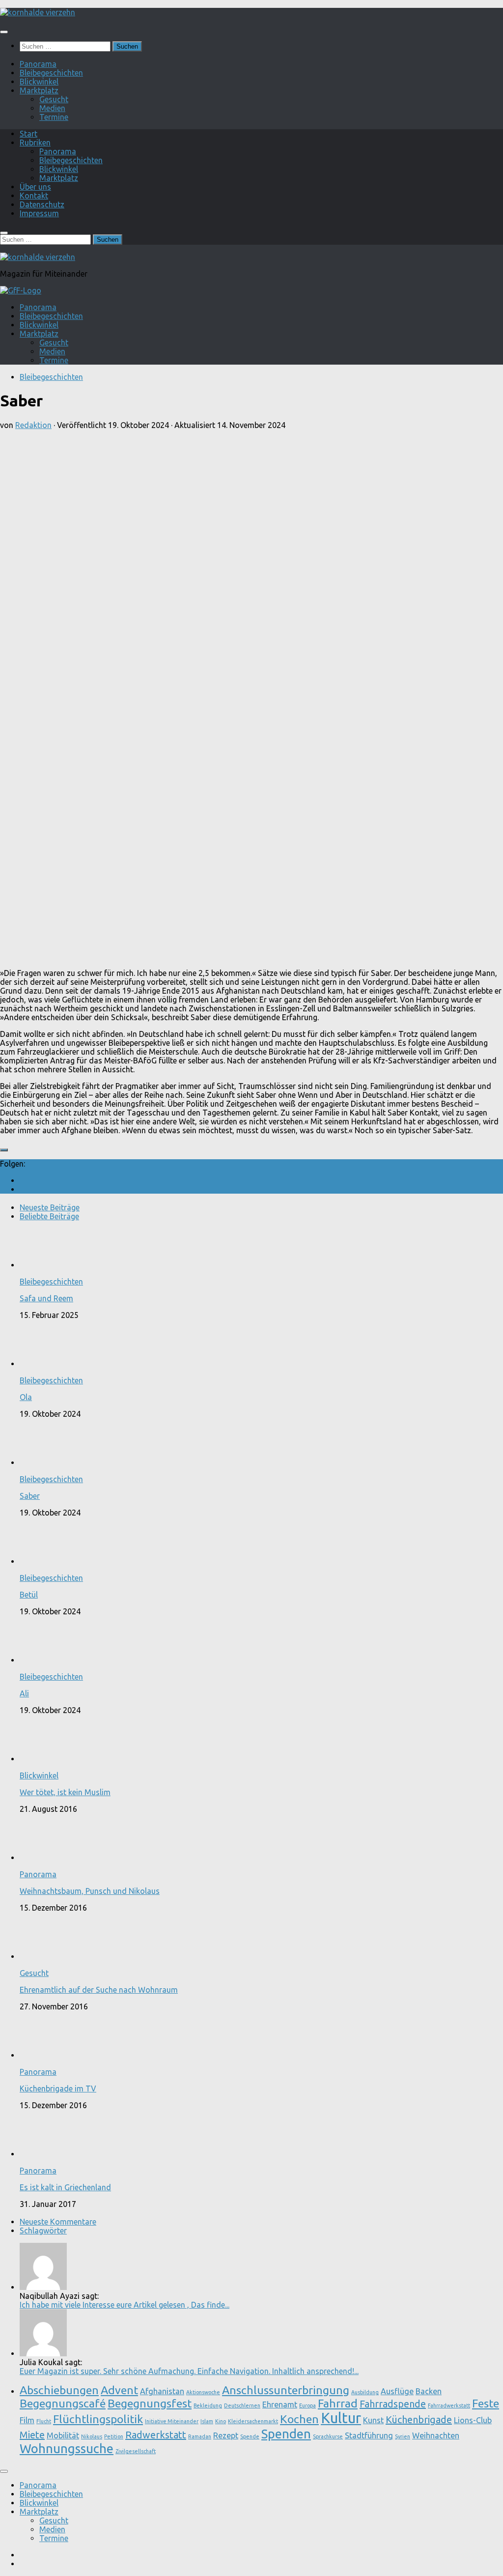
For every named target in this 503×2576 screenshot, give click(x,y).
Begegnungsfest (150, 2403)
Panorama (38, 64)
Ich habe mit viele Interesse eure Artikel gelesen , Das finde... (125, 2305)
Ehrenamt (280, 2404)
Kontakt (34, 196)
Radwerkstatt (156, 2435)
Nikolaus (92, 2436)
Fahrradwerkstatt (449, 2405)
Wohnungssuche (67, 2448)
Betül (29, 1595)
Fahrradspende (393, 2404)
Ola (26, 1397)
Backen (429, 2391)
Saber (30, 1496)
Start (28, 134)
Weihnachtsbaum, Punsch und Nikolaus (90, 1891)
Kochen (299, 2419)
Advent (119, 2390)
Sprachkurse (328, 2436)
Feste (486, 2403)
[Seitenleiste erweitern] (4, 1150)
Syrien (403, 2436)
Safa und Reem (46, 1298)
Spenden (286, 2434)
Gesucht (54, 99)
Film (27, 2420)
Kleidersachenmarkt (253, 2421)
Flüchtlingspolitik (98, 2419)
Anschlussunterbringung (286, 2390)
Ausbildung (365, 2392)
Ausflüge (397, 2391)
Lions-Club (473, 2420)
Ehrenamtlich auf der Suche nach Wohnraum (99, 1990)
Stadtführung (369, 2435)
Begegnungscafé (63, 2403)
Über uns (35, 187)
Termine (54, 117)
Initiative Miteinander (172, 2421)
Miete (32, 2435)
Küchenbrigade (419, 2419)
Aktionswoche (203, 2392)
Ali (24, 1693)
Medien (52, 108)
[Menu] (4, 32)
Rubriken (35, 143)
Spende (250, 2436)
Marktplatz (39, 90)
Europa (307, 2405)
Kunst (373, 2420)
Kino (221, 2421)
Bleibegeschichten (51, 73)
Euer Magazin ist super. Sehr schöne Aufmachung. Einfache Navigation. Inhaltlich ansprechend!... (189, 2371)
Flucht (44, 2421)
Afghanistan (162, 2391)
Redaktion (33, 425)
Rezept (226, 2435)
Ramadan (200, 2436)
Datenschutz (42, 204)
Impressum (39, 213)
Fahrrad (338, 2403)
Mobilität (63, 2435)
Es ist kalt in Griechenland (65, 2187)
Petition (114, 2436)
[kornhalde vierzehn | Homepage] (38, 12)
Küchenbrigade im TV (58, 2089)
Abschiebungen (59, 2390)
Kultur (341, 2418)
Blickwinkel (39, 82)
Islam (207, 2421)
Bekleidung (208, 2405)
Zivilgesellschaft (136, 2451)
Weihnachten (436, 2435)
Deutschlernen (242, 2405)
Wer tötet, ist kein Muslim (65, 1792)
